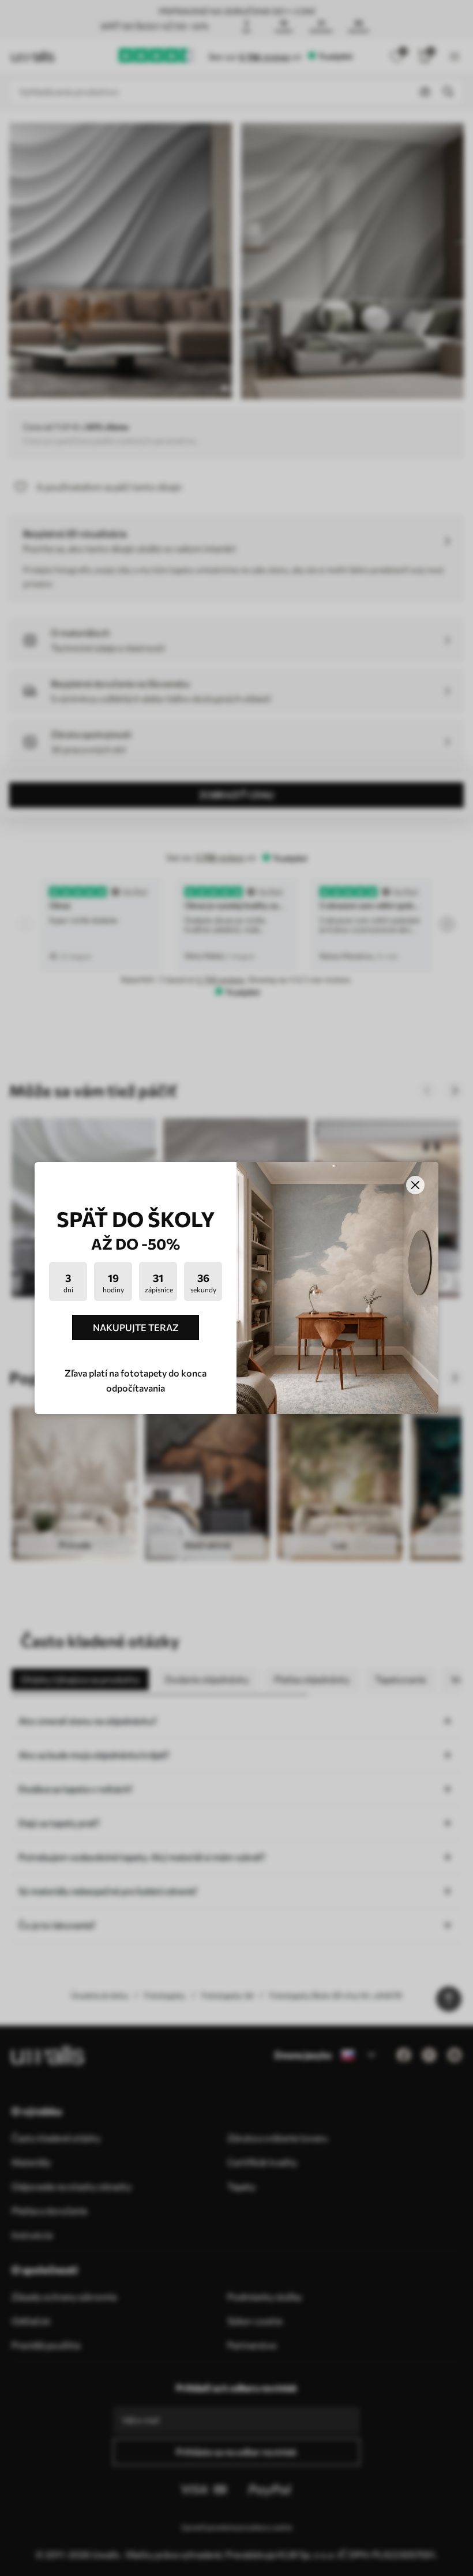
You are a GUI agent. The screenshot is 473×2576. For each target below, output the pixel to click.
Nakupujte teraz (136, 1327)
